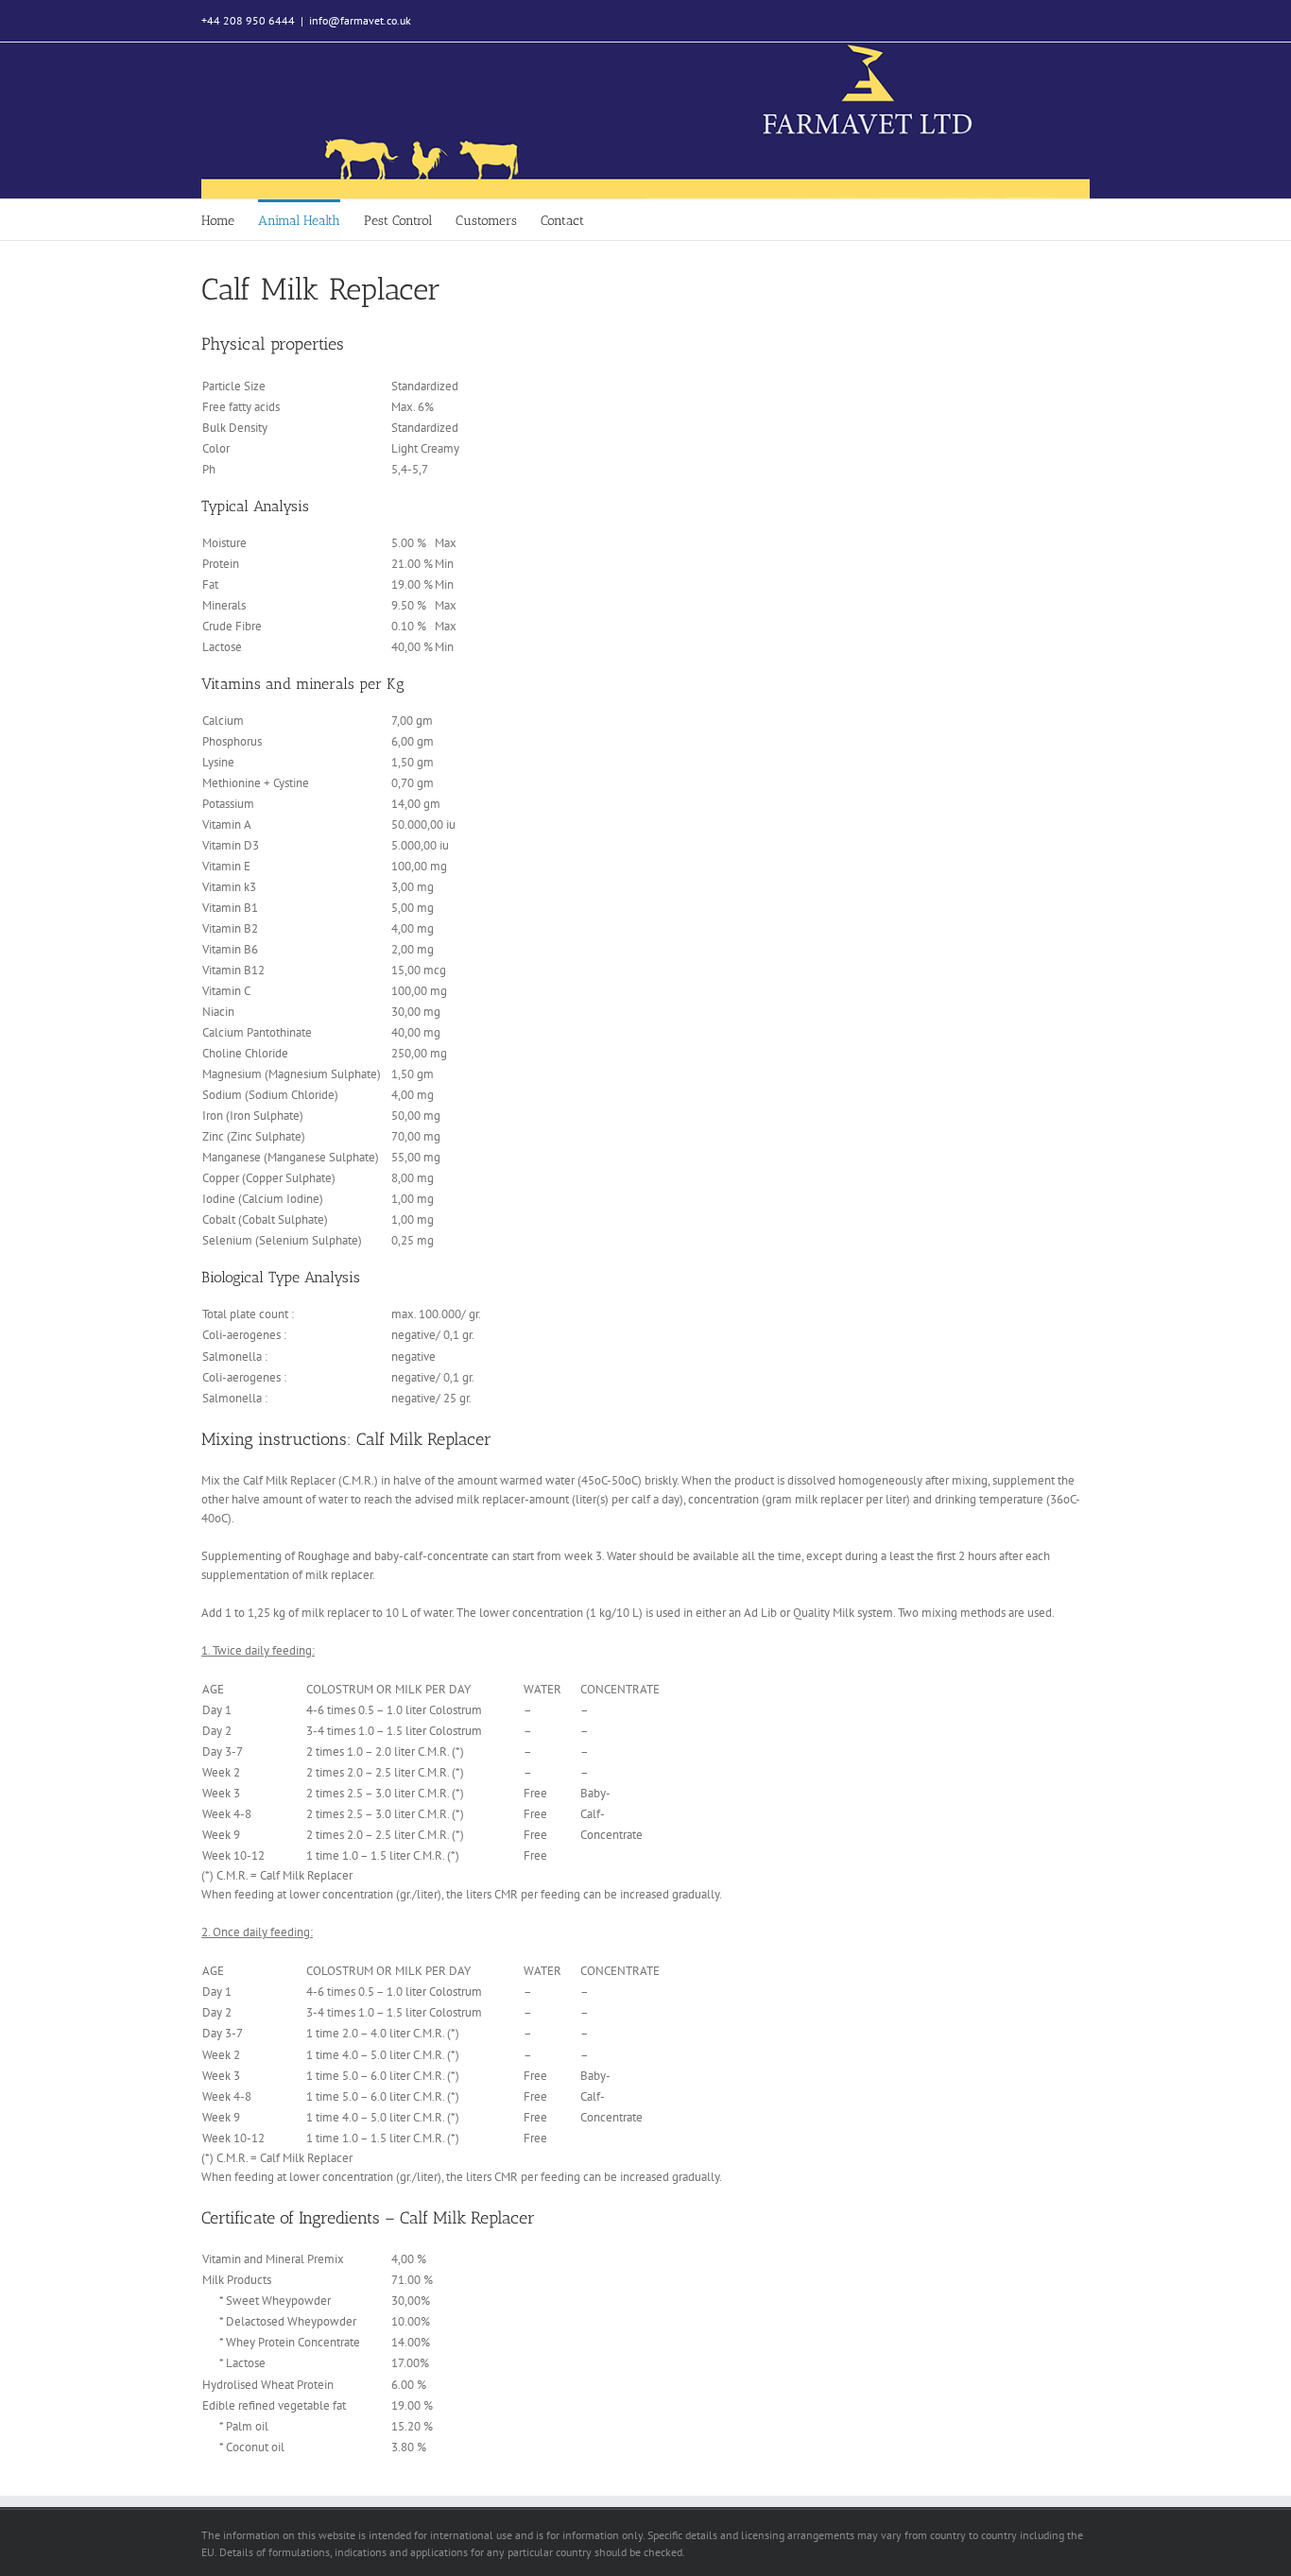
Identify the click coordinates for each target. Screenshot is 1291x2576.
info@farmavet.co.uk (360, 20)
